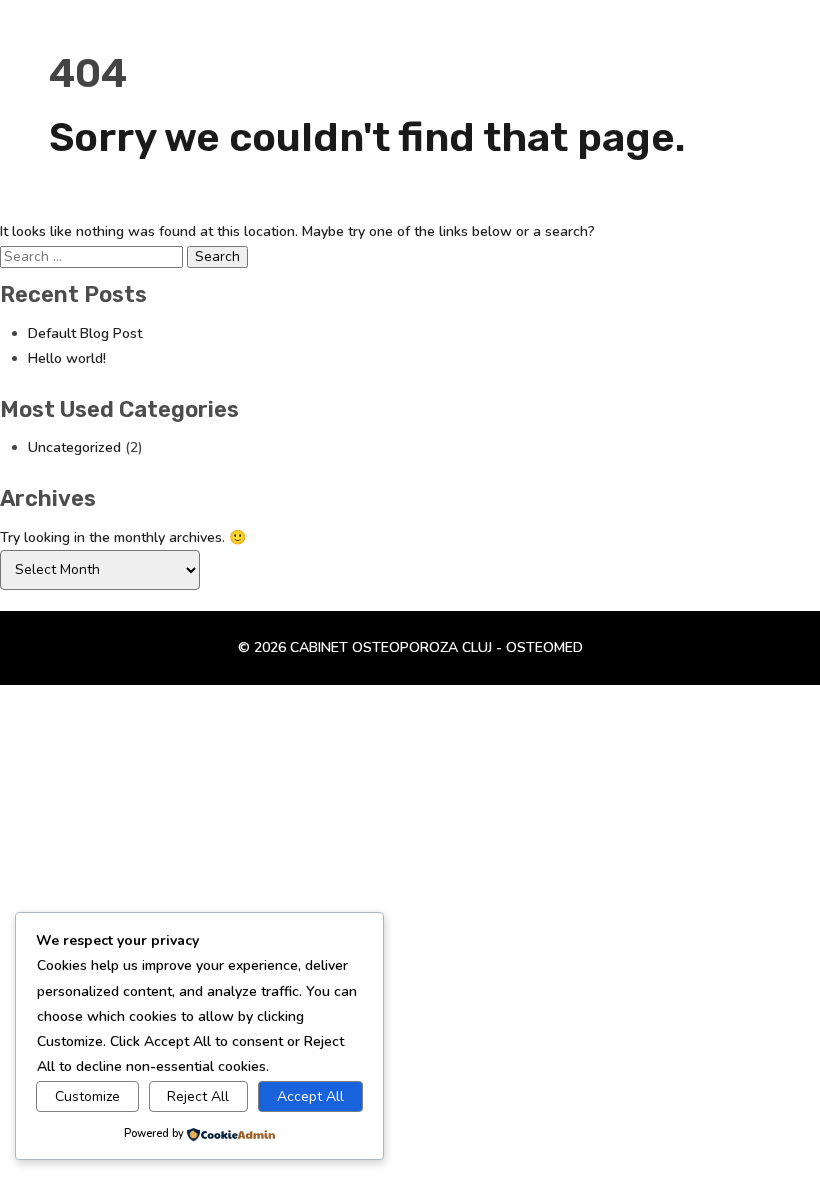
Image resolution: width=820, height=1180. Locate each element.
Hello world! (67, 358)
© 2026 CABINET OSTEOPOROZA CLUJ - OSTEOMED (410, 647)
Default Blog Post (85, 333)
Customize (87, 1096)
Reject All (198, 1096)
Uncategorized (74, 447)
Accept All (310, 1096)
